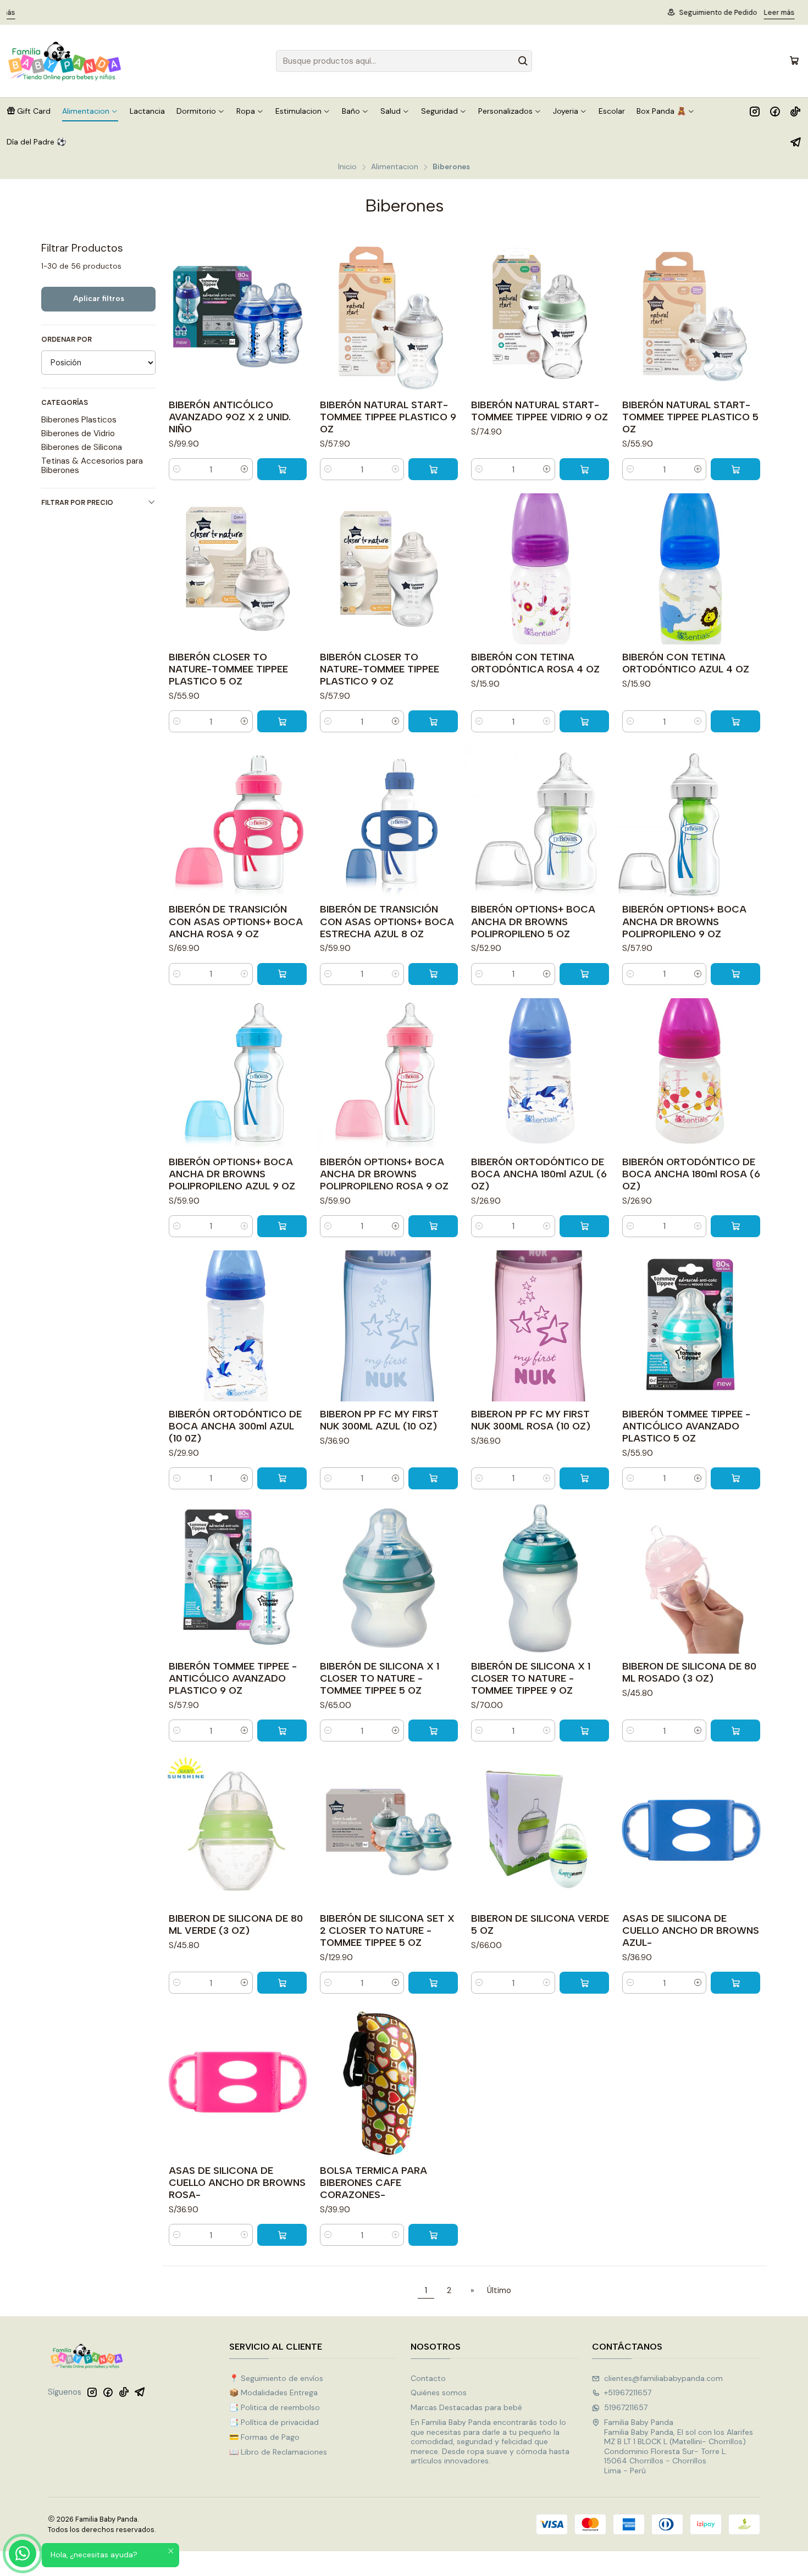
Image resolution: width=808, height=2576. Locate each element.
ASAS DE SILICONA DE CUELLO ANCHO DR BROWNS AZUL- (691, 1930)
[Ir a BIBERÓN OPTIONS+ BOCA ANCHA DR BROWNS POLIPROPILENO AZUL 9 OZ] (238, 1074)
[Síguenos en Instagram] (755, 111)
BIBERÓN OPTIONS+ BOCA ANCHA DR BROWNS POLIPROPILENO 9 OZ (684, 921)
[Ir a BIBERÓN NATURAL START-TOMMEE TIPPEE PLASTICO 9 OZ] (389, 317)
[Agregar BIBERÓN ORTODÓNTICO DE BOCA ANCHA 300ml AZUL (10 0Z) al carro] (282, 1478)
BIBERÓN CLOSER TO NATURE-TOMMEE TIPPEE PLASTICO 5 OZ (228, 669)
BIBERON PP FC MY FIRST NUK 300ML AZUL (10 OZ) (379, 1420)
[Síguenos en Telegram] (796, 142)
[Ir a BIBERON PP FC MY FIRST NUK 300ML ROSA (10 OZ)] (540, 1326)
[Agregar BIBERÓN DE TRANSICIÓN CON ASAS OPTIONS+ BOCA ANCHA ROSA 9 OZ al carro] (282, 974)
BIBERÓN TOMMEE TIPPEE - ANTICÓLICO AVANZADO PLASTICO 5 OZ (686, 1426)
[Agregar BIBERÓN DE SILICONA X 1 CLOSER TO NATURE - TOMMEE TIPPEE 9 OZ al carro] (584, 1731)
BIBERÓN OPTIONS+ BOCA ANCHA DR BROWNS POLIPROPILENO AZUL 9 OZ (232, 1174)
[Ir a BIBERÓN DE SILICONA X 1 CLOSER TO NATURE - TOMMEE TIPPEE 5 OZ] (389, 1578)
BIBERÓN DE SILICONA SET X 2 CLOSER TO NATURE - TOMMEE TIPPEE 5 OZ (387, 1930)
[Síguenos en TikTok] (795, 111)
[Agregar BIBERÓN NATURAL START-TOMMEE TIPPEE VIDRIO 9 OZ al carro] (584, 469)
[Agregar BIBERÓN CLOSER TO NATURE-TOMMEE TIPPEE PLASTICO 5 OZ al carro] (282, 721)
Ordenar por (67, 340)
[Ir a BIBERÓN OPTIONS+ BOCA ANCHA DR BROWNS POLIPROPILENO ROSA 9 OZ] (389, 1074)
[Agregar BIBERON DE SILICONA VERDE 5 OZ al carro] (584, 1983)
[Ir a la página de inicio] (65, 61)
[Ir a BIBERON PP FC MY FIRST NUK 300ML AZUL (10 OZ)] (389, 1326)
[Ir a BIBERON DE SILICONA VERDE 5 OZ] (540, 1830)
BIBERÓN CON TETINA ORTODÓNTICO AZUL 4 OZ (686, 663)
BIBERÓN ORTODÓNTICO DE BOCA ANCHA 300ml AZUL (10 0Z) (235, 1426)
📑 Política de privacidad (274, 2422)
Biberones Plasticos (79, 420)
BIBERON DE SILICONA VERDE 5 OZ (540, 1924)
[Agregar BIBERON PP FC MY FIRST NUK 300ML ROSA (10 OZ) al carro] (584, 1478)
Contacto (428, 2378)
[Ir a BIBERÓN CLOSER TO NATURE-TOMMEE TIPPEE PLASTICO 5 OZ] (238, 569)
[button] (29, 111)
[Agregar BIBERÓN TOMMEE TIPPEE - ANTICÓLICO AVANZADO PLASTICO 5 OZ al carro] (735, 1478)
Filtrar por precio (77, 502)
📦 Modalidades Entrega (273, 2393)
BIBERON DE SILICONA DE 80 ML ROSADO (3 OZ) (689, 1672)
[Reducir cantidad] (177, 469)
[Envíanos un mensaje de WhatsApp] (23, 2553)
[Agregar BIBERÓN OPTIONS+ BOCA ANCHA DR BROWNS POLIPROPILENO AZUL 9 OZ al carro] (282, 1226)
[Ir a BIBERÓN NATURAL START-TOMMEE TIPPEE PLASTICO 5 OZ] (691, 317)
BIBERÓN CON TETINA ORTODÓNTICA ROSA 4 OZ (535, 663)
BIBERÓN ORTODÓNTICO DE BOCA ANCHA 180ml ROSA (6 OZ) (691, 1174)
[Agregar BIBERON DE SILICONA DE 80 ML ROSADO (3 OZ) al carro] (735, 1731)
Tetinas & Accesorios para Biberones (92, 465)
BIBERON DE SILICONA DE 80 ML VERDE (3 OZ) (236, 1924)
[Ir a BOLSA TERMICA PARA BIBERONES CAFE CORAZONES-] (389, 2082)
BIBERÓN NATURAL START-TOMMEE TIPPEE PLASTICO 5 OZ (690, 417)
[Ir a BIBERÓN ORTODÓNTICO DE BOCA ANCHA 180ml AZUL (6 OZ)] (540, 1074)
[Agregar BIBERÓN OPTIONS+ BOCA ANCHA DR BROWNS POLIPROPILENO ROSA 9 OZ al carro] (433, 1226)
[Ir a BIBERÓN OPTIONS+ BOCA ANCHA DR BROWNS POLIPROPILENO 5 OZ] (540, 821)
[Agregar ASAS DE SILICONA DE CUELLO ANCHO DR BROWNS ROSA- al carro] (282, 2235)
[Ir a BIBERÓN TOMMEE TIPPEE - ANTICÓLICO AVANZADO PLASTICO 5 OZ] (691, 1326)
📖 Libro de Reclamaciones (278, 2452)
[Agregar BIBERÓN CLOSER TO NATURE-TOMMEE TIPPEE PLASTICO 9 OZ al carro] (433, 721)
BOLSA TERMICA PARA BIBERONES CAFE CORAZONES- (373, 2182)
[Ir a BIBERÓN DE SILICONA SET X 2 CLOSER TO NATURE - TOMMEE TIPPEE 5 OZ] (389, 1830)
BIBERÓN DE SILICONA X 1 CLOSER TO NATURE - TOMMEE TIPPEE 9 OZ (531, 1678)
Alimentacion (395, 167)
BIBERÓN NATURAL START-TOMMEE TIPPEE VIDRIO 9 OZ (539, 411)
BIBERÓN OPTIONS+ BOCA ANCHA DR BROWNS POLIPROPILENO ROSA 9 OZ (384, 1174)
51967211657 (626, 2407)
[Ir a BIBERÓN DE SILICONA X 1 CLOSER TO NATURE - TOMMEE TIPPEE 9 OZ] (540, 1578)
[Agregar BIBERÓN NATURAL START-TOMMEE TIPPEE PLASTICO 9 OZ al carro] (433, 469)
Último (499, 2290)
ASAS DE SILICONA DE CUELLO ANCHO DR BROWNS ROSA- (237, 2182)
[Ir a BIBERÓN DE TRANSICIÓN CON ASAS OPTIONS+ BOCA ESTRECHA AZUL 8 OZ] (389, 821)
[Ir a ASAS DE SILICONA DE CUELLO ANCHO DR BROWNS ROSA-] (238, 2082)
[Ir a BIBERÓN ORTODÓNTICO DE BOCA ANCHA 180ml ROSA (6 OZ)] (691, 1074)
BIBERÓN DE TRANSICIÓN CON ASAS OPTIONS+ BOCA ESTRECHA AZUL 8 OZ (387, 921)
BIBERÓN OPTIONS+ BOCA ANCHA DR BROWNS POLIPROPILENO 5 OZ (533, 921)
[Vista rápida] (300, 317)
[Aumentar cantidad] (245, 469)
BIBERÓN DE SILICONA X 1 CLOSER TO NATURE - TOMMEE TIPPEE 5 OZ (380, 1678)
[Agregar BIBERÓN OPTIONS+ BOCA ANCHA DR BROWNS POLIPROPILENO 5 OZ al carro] (584, 974)
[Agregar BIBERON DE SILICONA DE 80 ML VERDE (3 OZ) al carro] (282, 1983)
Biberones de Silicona (82, 447)
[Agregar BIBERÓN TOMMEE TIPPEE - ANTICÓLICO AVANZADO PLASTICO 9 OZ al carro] (282, 1731)
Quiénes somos (439, 2393)
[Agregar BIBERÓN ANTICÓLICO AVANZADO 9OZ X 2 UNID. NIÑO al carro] (282, 469)
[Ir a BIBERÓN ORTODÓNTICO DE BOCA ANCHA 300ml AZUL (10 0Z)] (238, 1326)
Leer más (468, 12)
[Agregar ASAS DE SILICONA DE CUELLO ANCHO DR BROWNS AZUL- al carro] (735, 1983)
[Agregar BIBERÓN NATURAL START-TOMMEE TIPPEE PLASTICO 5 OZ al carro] (735, 469)
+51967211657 (628, 2393)
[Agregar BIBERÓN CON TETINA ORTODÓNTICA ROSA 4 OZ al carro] (584, 721)
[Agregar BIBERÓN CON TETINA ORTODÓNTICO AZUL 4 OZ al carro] (735, 721)
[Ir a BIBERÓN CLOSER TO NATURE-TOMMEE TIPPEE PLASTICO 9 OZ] (389, 569)
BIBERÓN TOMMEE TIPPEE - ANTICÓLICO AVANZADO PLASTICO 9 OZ (233, 1678)
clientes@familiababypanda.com (663, 2378)
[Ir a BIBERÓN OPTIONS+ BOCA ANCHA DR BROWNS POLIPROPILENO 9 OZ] (691, 821)
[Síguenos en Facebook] (775, 111)
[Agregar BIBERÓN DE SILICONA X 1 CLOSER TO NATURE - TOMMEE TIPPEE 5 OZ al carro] (433, 1731)
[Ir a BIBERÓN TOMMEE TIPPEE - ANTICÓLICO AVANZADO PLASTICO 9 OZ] (238, 1578)
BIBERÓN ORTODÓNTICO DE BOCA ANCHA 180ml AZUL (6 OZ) (539, 1174)
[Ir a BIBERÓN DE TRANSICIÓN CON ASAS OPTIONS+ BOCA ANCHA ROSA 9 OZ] (238, 821)
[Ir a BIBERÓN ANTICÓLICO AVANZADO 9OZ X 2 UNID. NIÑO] (238, 317)
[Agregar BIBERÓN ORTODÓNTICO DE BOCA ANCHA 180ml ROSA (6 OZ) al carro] (735, 1226)
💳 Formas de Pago (264, 2437)
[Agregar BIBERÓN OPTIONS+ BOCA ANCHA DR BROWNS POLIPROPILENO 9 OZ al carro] (735, 974)
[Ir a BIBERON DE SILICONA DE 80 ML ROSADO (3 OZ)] (691, 1578)
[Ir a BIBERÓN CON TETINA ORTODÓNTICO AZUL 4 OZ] (691, 569)
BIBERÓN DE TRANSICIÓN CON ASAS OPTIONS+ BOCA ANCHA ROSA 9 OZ (236, 921)
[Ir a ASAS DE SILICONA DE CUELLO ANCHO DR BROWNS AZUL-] (691, 1830)
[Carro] (794, 61)
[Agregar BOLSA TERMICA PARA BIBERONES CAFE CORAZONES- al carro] (433, 2235)
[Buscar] (523, 61)
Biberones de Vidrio (78, 433)
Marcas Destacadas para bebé (466, 2407)
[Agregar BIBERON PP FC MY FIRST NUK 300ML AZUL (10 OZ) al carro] (433, 1478)
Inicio (347, 167)
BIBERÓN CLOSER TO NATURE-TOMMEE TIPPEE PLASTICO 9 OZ (380, 669)
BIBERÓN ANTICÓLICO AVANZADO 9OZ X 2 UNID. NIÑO (230, 417)
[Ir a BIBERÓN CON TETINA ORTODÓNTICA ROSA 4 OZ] (540, 569)
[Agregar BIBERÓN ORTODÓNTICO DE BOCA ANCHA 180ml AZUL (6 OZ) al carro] (584, 1226)
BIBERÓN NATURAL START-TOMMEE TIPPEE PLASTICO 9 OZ (388, 417)
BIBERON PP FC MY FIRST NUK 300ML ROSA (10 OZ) (531, 1420)
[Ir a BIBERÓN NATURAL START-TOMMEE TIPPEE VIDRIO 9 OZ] (540, 317)
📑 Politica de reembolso (275, 2407)
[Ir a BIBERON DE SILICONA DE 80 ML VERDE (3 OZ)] (238, 1830)
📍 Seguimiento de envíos (276, 2378)
